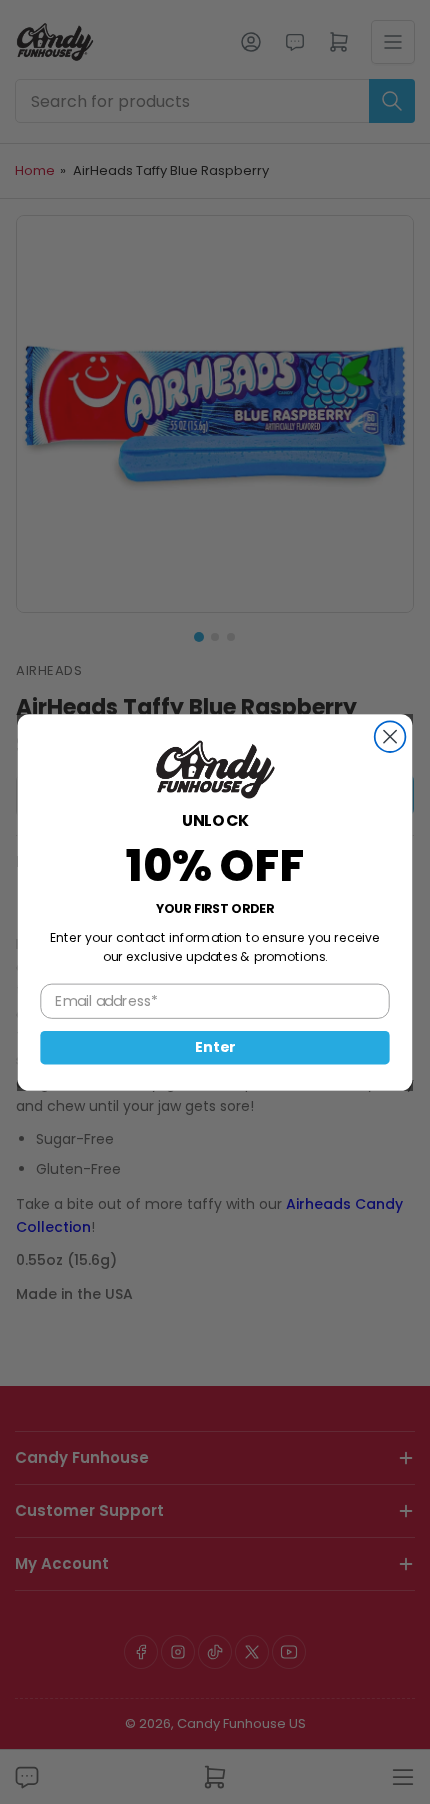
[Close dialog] (390, 736)
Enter (214, 1047)
